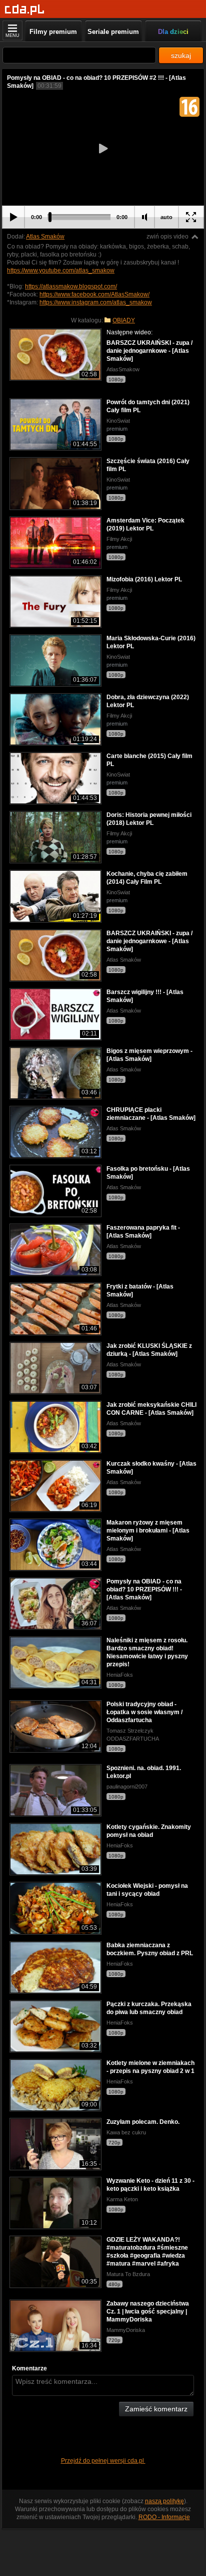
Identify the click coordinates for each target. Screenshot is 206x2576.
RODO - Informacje (164, 2517)
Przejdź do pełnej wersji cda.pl (103, 2461)
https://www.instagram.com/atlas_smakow (96, 302)
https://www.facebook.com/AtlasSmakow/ (94, 294)
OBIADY (124, 320)
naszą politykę (164, 2501)
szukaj (181, 55)
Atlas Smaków (45, 237)
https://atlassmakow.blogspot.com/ (71, 286)
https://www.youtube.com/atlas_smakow (61, 270)
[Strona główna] (25, 10)
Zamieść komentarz (156, 2409)
